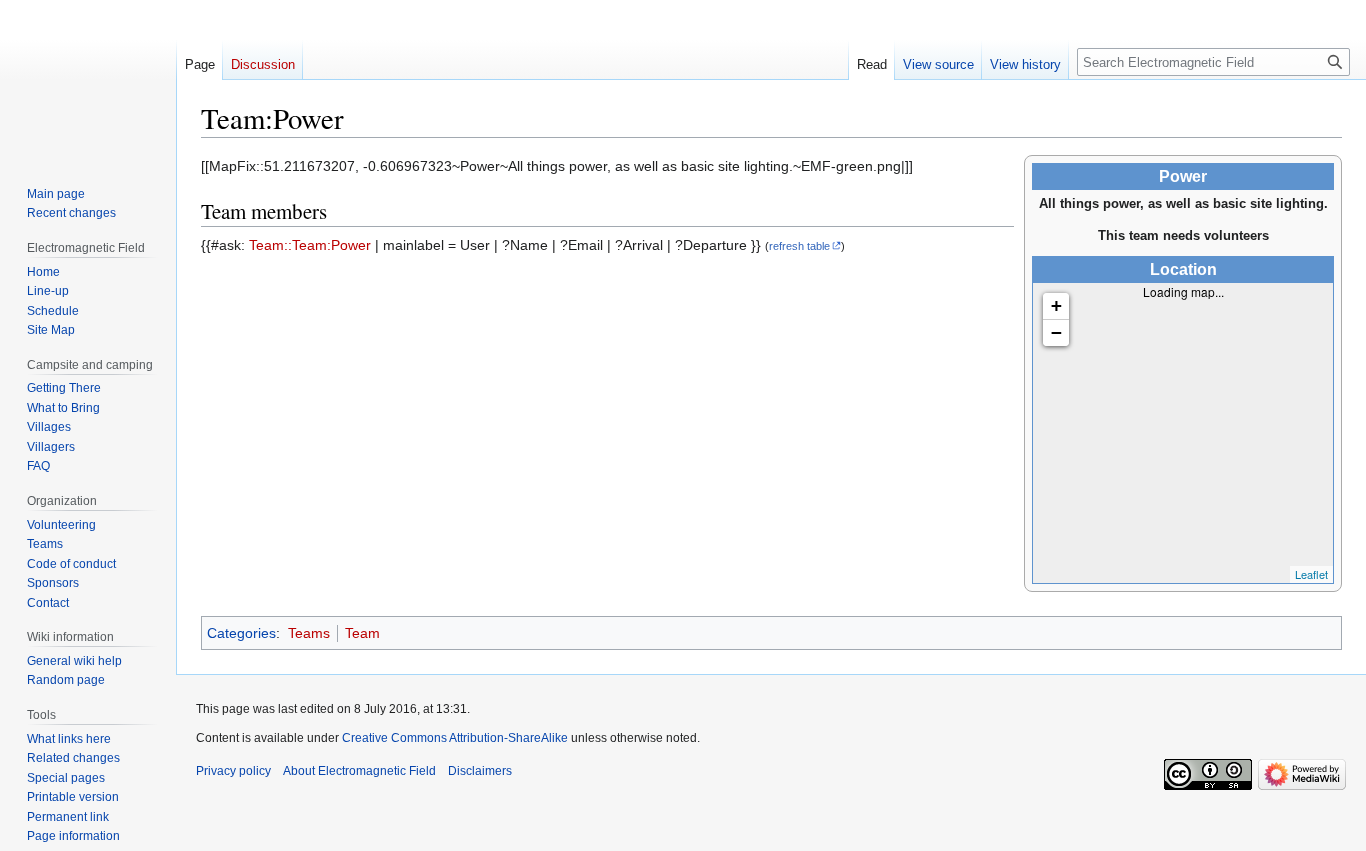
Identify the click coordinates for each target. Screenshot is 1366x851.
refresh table (799, 246)
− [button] (1056, 332)
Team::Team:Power (310, 245)
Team (362, 633)
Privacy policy (233, 771)
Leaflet (1311, 574)
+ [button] (1056, 305)
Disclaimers (480, 771)
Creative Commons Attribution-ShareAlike (455, 738)
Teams (309, 633)
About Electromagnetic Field (359, 771)
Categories (241, 633)
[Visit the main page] (88, 80)
